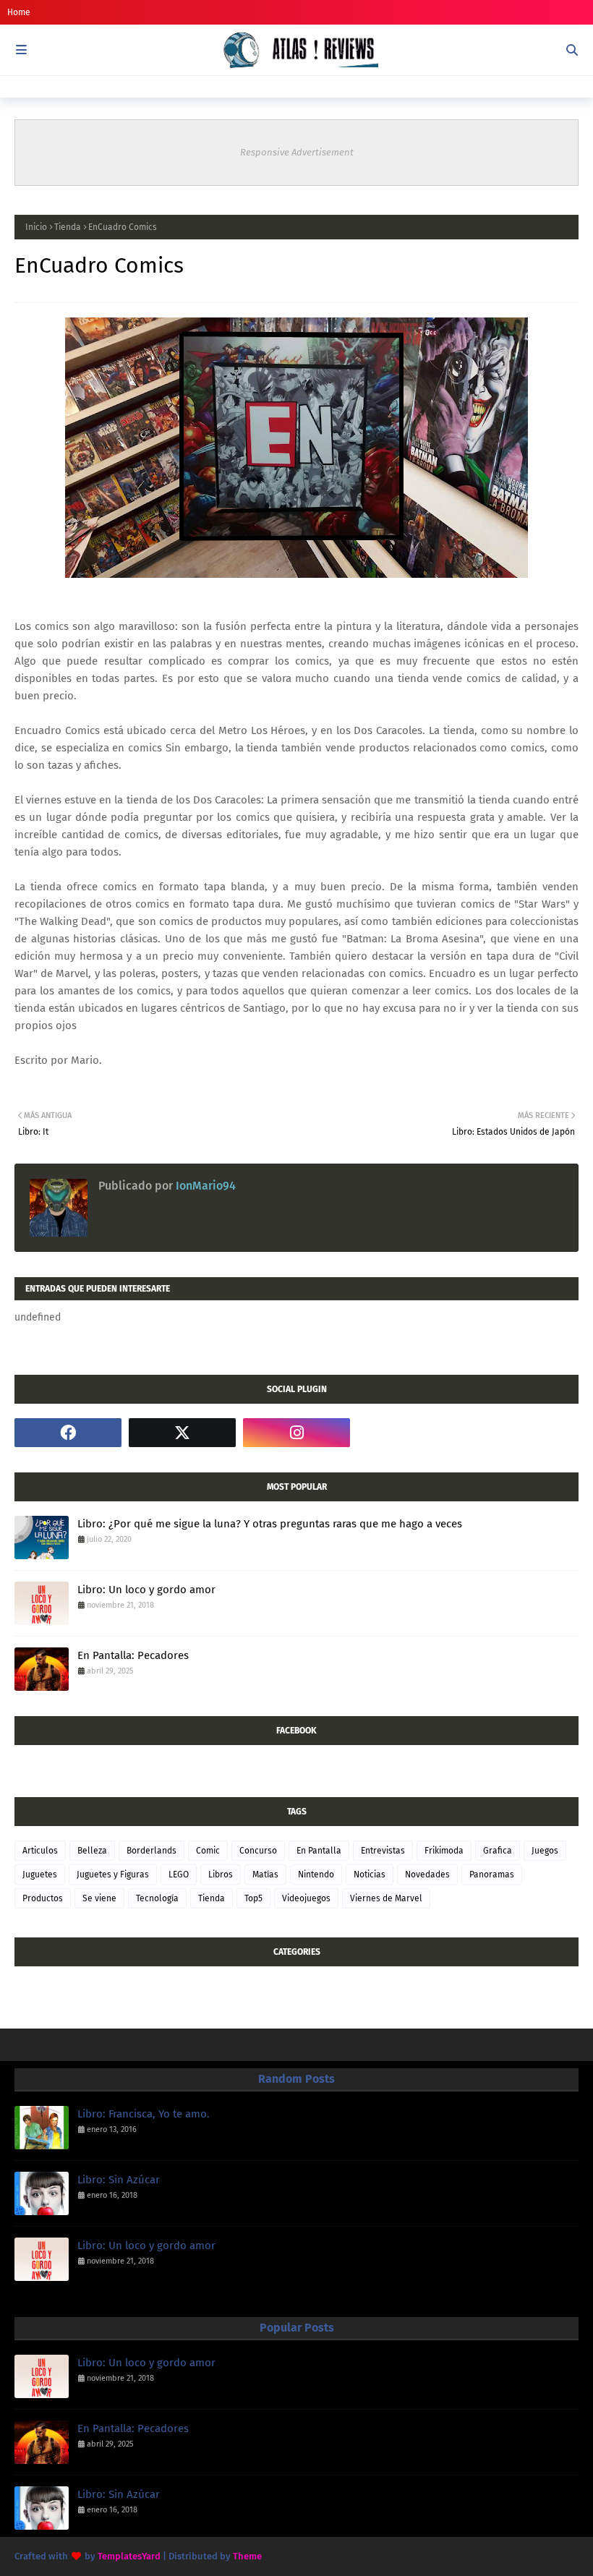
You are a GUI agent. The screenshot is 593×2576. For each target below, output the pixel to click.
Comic (208, 1851)
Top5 (253, 1898)
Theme (247, 2556)
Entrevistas (383, 1851)
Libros (221, 1875)
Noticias (370, 1875)
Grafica (498, 1851)
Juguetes (40, 1875)
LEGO (179, 1875)
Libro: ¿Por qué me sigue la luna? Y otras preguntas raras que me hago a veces (270, 1524)
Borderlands (152, 1851)
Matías (265, 1875)
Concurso (258, 1851)
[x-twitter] (182, 1433)
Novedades (427, 1875)
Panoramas (492, 1875)
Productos (43, 1898)
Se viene (99, 1898)
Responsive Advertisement (297, 152)
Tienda (68, 227)
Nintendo (316, 1875)
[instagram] (296, 1433)
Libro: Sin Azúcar (119, 2180)
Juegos (545, 1851)
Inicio (36, 227)
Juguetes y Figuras (113, 1875)
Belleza (92, 1851)
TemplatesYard (129, 2556)
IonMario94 (204, 1186)
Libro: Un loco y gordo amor (146, 1590)
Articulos (40, 1851)
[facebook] (68, 1433)
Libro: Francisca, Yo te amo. (144, 2114)
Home (19, 12)
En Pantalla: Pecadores (133, 1655)
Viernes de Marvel (386, 1898)
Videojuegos (306, 1898)
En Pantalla (319, 1851)
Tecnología (157, 1898)
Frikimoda (444, 1851)
